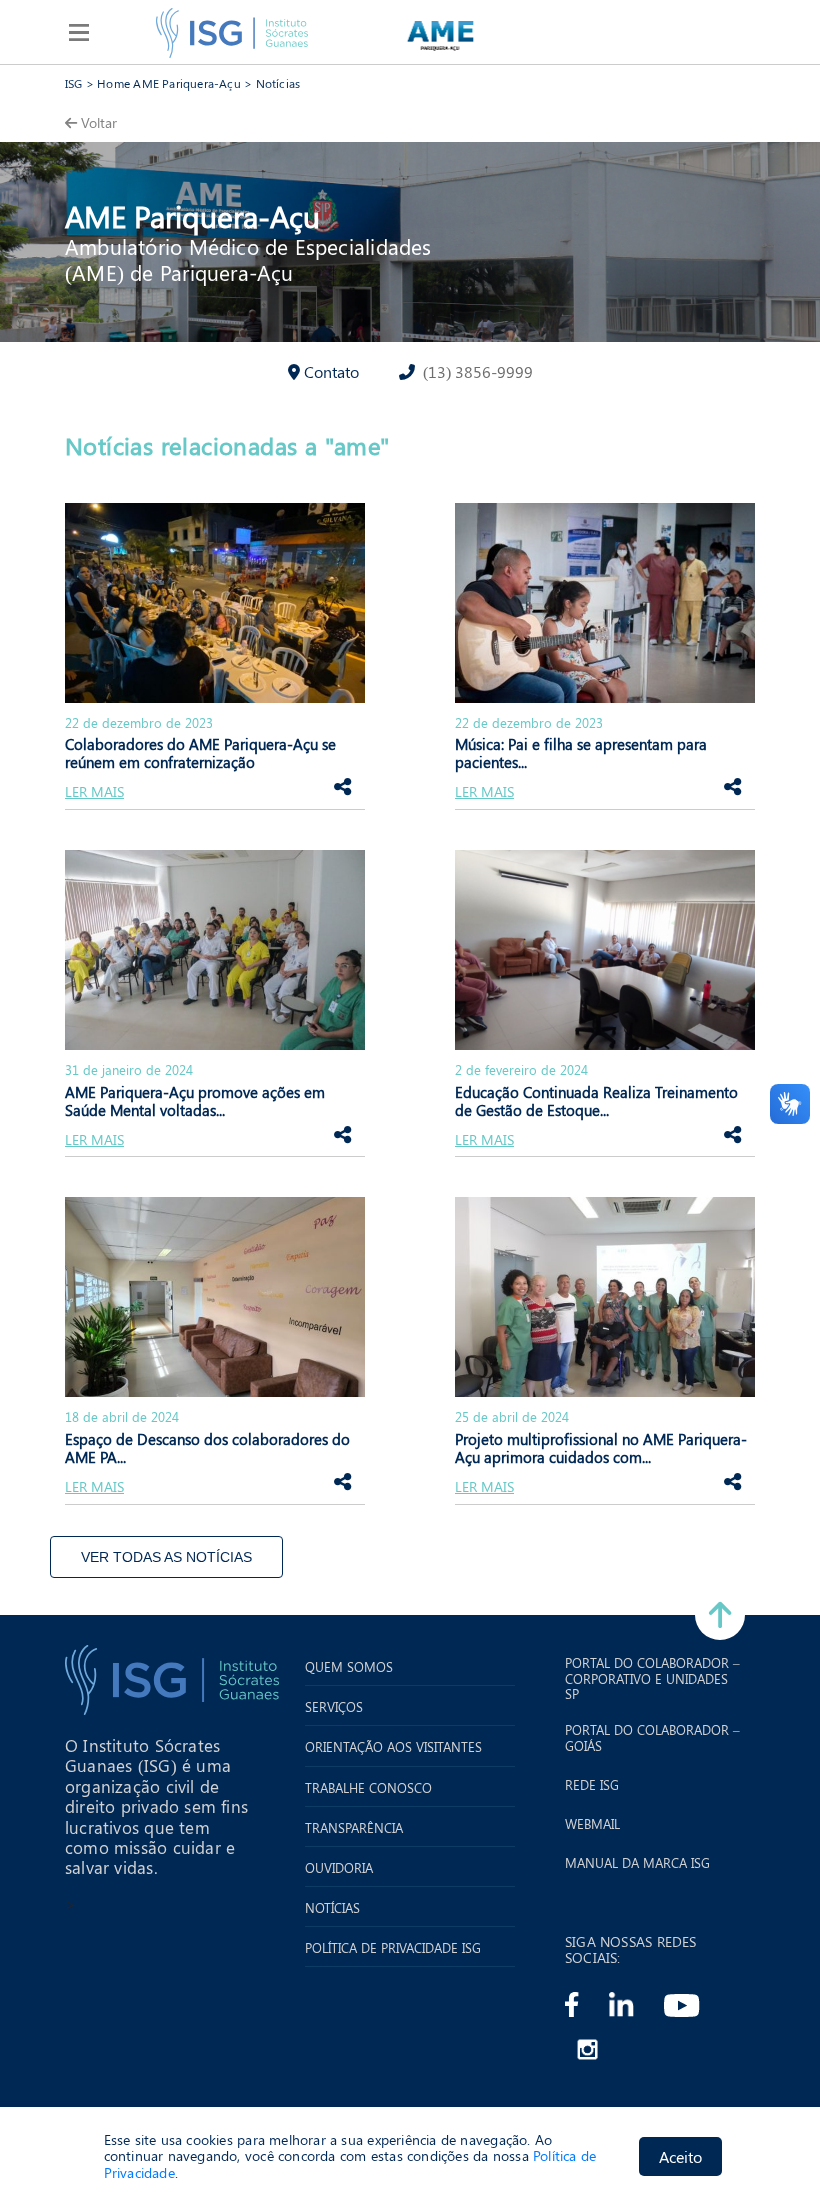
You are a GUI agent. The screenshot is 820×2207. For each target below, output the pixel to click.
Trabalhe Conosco (368, 1788)
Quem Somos (349, 1667)
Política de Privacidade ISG (393, 1948)
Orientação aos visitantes (393, 1747)
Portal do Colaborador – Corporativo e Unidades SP (652, 1678)
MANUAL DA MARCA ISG (637, 1863)
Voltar (99, 122)
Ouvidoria (339, 1868)
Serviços (334, 1707)
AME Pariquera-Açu (192, 216)
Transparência (354, 1828)
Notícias (278, 83)
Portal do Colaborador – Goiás (652, 1737)
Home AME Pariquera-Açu (169, 83)
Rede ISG (592, 1785)
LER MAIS (94, 792)
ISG (74, 83)
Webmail (592, 1824)
